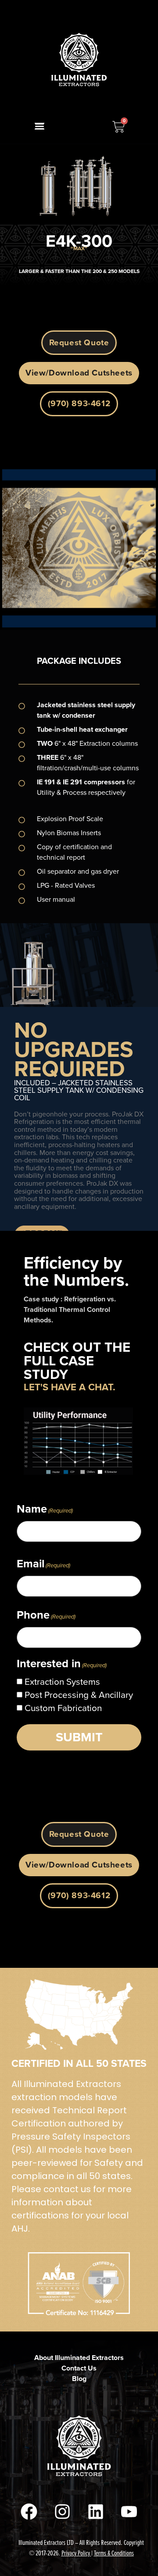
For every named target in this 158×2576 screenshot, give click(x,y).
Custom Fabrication (63, 1708)
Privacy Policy (76, 2553)
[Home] (79, 60)
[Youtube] (129, 2512)
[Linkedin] (96, 2512)
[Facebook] (29, 2512)
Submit (79, 1737)
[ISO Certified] (79, 2014)
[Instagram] (62, 2512)
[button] (40, 126)
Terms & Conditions (114, 2553)
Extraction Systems (62, 1682)
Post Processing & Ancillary (79, 1695)
